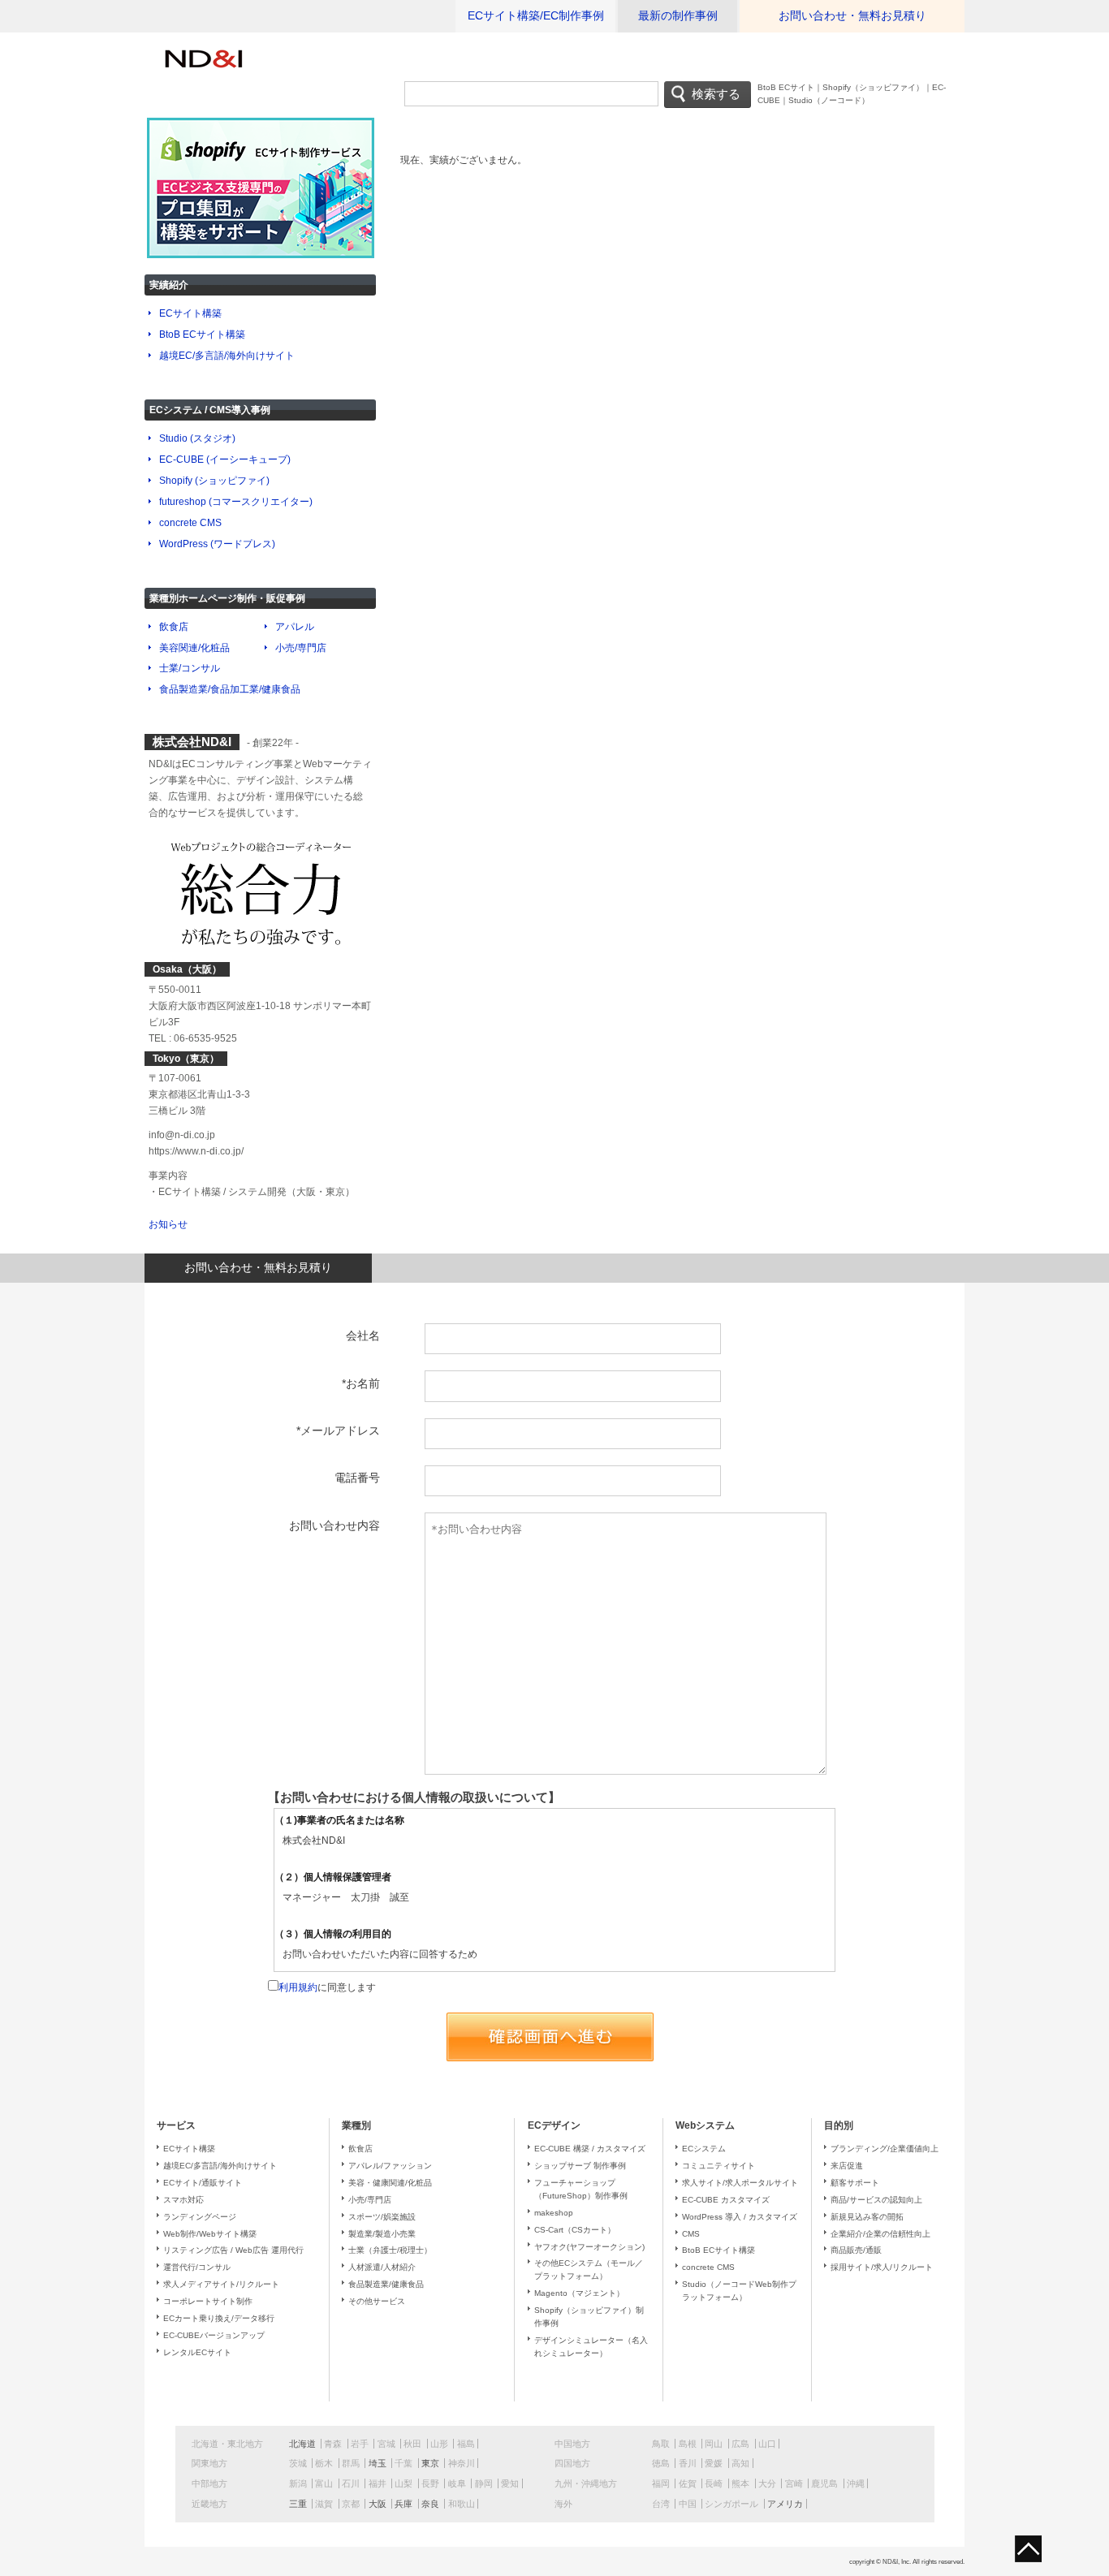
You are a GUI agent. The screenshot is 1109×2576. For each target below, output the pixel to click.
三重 (298, 2504)
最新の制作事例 (678, 16)
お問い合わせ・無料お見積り (852, 16)
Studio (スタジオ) (197, 438)
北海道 (302, 2444)
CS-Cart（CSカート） (575, 2230)
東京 (430, 2463)
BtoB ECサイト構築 (202, 334)
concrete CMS (190, 523)
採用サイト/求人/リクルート (882, 2267)
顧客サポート (855, 2183)
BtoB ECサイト (786, 87)
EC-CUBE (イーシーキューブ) (225, 460)
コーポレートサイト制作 (208, 2301)
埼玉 (378, 2463)
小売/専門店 (301, 648)
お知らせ (168, 1224)
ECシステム (704, 2149)
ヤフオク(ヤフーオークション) (589, 2247)
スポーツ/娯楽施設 (382, 2217)
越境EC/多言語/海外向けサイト (227, 356)
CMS (691, 2234)
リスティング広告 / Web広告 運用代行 (233, 2250)
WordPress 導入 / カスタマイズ (740, 2217)
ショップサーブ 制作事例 (580, 2166)
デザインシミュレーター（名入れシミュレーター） (591, 2347)
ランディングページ (200, 2217)
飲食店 (174, 627)
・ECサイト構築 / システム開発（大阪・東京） (252, 1192)
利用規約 (298, 1987)
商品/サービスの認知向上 (876, 2200)
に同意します (327, 1987)
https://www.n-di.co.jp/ (196, 1151)
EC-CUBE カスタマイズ (726, 2200)
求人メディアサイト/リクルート (221, 2284)
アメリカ (785, 2504)
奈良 (430, 2504)
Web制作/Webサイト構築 (210, 2234)
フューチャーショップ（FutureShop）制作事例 (581, 2189)
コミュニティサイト (718, 2166)
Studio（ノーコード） (829, 100)
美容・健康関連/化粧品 (390, 2183)
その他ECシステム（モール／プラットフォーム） (589, 2270)
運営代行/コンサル (197, 2267)
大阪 (378, 2504)
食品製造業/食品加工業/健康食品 (230, 689)
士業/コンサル (190, 668)
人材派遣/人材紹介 (382, 2267)
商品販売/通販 (856, 2250)
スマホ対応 (183, 2200)
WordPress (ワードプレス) (217, 544)
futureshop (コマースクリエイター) (236, 502)
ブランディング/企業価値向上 (885, 2149)
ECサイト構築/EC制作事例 (536, 16)
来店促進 (847, 2166)
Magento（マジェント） (579, 2293)
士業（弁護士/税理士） (390, 2250)
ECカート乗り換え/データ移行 (219, 2318)
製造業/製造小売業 (382, 2234)
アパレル (295, 627)
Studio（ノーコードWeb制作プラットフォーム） (739, 2291)
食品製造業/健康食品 (386, 2284)
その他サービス (377, 2301)
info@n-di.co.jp (182, 1135)
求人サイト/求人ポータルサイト (740, 2183)
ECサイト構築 (190, 313)
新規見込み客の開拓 (867, 2217)
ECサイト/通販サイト (203, 2183)
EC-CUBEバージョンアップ (214, 2335)
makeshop (554, 2213)
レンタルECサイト (197, 2352)
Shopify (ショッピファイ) (214, 481)
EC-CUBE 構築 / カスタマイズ (590, 2149)
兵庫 (403, 2504)
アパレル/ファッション (390, 2166)
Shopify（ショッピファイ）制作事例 (589, 2317)
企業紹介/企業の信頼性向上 (880, 2234)
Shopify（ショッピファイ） (873, 87)
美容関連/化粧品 (194, 648)
